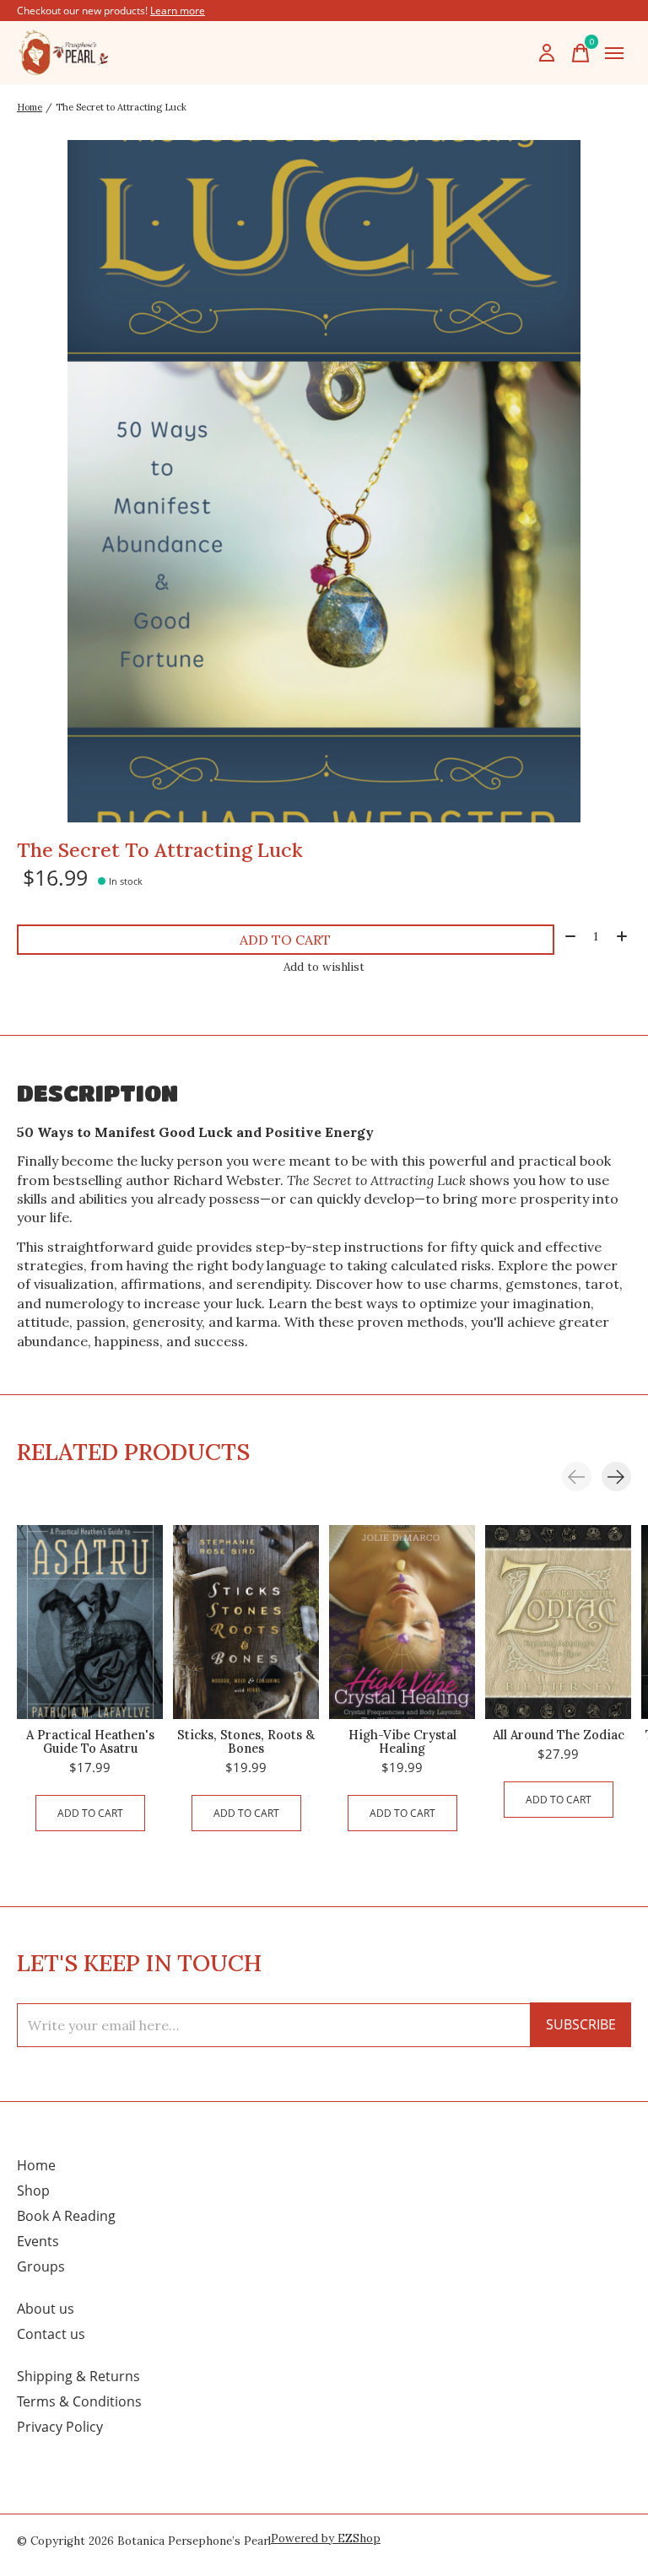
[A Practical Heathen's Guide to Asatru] (90, 1622)
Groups (41, 2266)
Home (36, 2165)
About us (46, 2309)
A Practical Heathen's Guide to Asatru (90, 1742)
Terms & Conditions (79, 2401)
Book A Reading (66, 2216)
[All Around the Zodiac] (558, 1622)
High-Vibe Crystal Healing (402, 1742)
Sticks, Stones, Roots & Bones (246, 1742)
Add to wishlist (324, 967)
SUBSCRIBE (581, 2024)
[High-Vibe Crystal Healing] (402, 1622)
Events (38, 2241)
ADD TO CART (285, 940)
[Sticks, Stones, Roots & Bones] (246, 1622)
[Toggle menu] (614, 53)
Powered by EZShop (326, 2538)
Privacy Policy (60, 2427)
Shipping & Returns (78, 2376)
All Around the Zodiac (559, 1735)
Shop (33, 2191)
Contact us (51, 2334)
